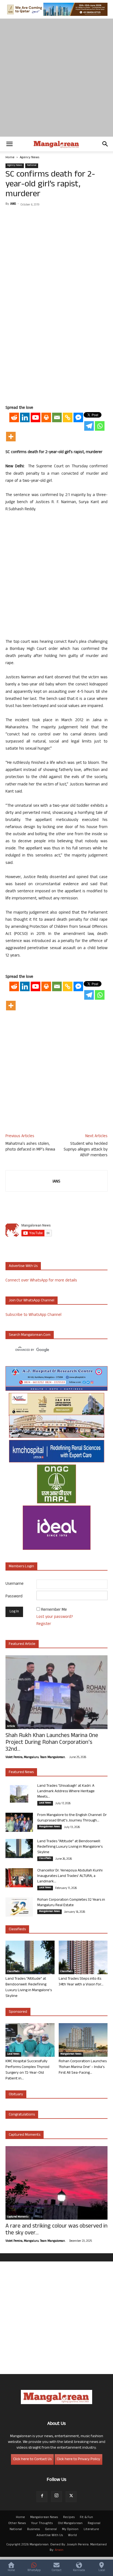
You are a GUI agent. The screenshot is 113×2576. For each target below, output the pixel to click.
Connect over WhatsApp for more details (41, 1281)
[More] (11, 437)
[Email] (57, 417)
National (32, 166)
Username (15, 1584)
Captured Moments (25, 2135)
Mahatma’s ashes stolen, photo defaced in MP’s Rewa (30, 1147)
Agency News (29, 158)
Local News (45, 1803)
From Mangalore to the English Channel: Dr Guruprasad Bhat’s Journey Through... (72, 1818)
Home (10, 158)
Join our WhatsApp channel (32, 1301)
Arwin (59, 2550)
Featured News (21, 1772)
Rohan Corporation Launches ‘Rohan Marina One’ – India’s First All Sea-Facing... (83, 2067)
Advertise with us (23, 1266)
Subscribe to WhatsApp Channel (33, 1315)
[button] (9, 144)
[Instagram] (56, 2496)
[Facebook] (42, 2497)
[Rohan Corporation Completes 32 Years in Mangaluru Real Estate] (19, 1907)
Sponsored (18, 2012)
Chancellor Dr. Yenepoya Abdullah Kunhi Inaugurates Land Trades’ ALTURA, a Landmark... (70, 1876)
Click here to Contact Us (32, 2459)
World (72, 2536)
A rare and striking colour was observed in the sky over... (56, 2230)
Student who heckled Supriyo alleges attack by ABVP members (86, 1150)
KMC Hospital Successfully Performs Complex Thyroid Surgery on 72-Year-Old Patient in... (27, 2070)
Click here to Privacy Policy (78, 2459)
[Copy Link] (68, 417)
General (51, 2530)
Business (33, 2530)
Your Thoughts (42, 2524)
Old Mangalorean (70, 2524)
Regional (94, 2524)
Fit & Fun (86, 2518)
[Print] (46, 417)
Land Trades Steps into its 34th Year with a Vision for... (81, 1982)
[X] (71, 2497)
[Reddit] (14, 417)
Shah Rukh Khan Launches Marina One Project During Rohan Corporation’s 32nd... (52, 1743)
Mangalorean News (50, 1827)
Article (11, 1727)
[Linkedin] (25, 417)
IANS (13, 204)
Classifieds (45, 1859)
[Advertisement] (56, 78)
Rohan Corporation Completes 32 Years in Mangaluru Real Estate (71, 1903)
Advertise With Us (50, 2536)
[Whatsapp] (100, 426)
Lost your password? (55, 1617)
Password (14, 1597)
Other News (17, 2524)
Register (44, 1624)
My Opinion (70, 2530)
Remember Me (54, 1610)
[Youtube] (36, 417)
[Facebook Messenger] (78, 417)
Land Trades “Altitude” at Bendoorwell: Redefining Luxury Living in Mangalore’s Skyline (70, 1847)
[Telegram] (89, 426)
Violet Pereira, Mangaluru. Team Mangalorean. (35, 1758)
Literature (91, 2530)
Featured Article (22, 1644)
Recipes (69, 2518)
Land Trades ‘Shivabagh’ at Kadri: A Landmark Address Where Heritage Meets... (66, 1792)
